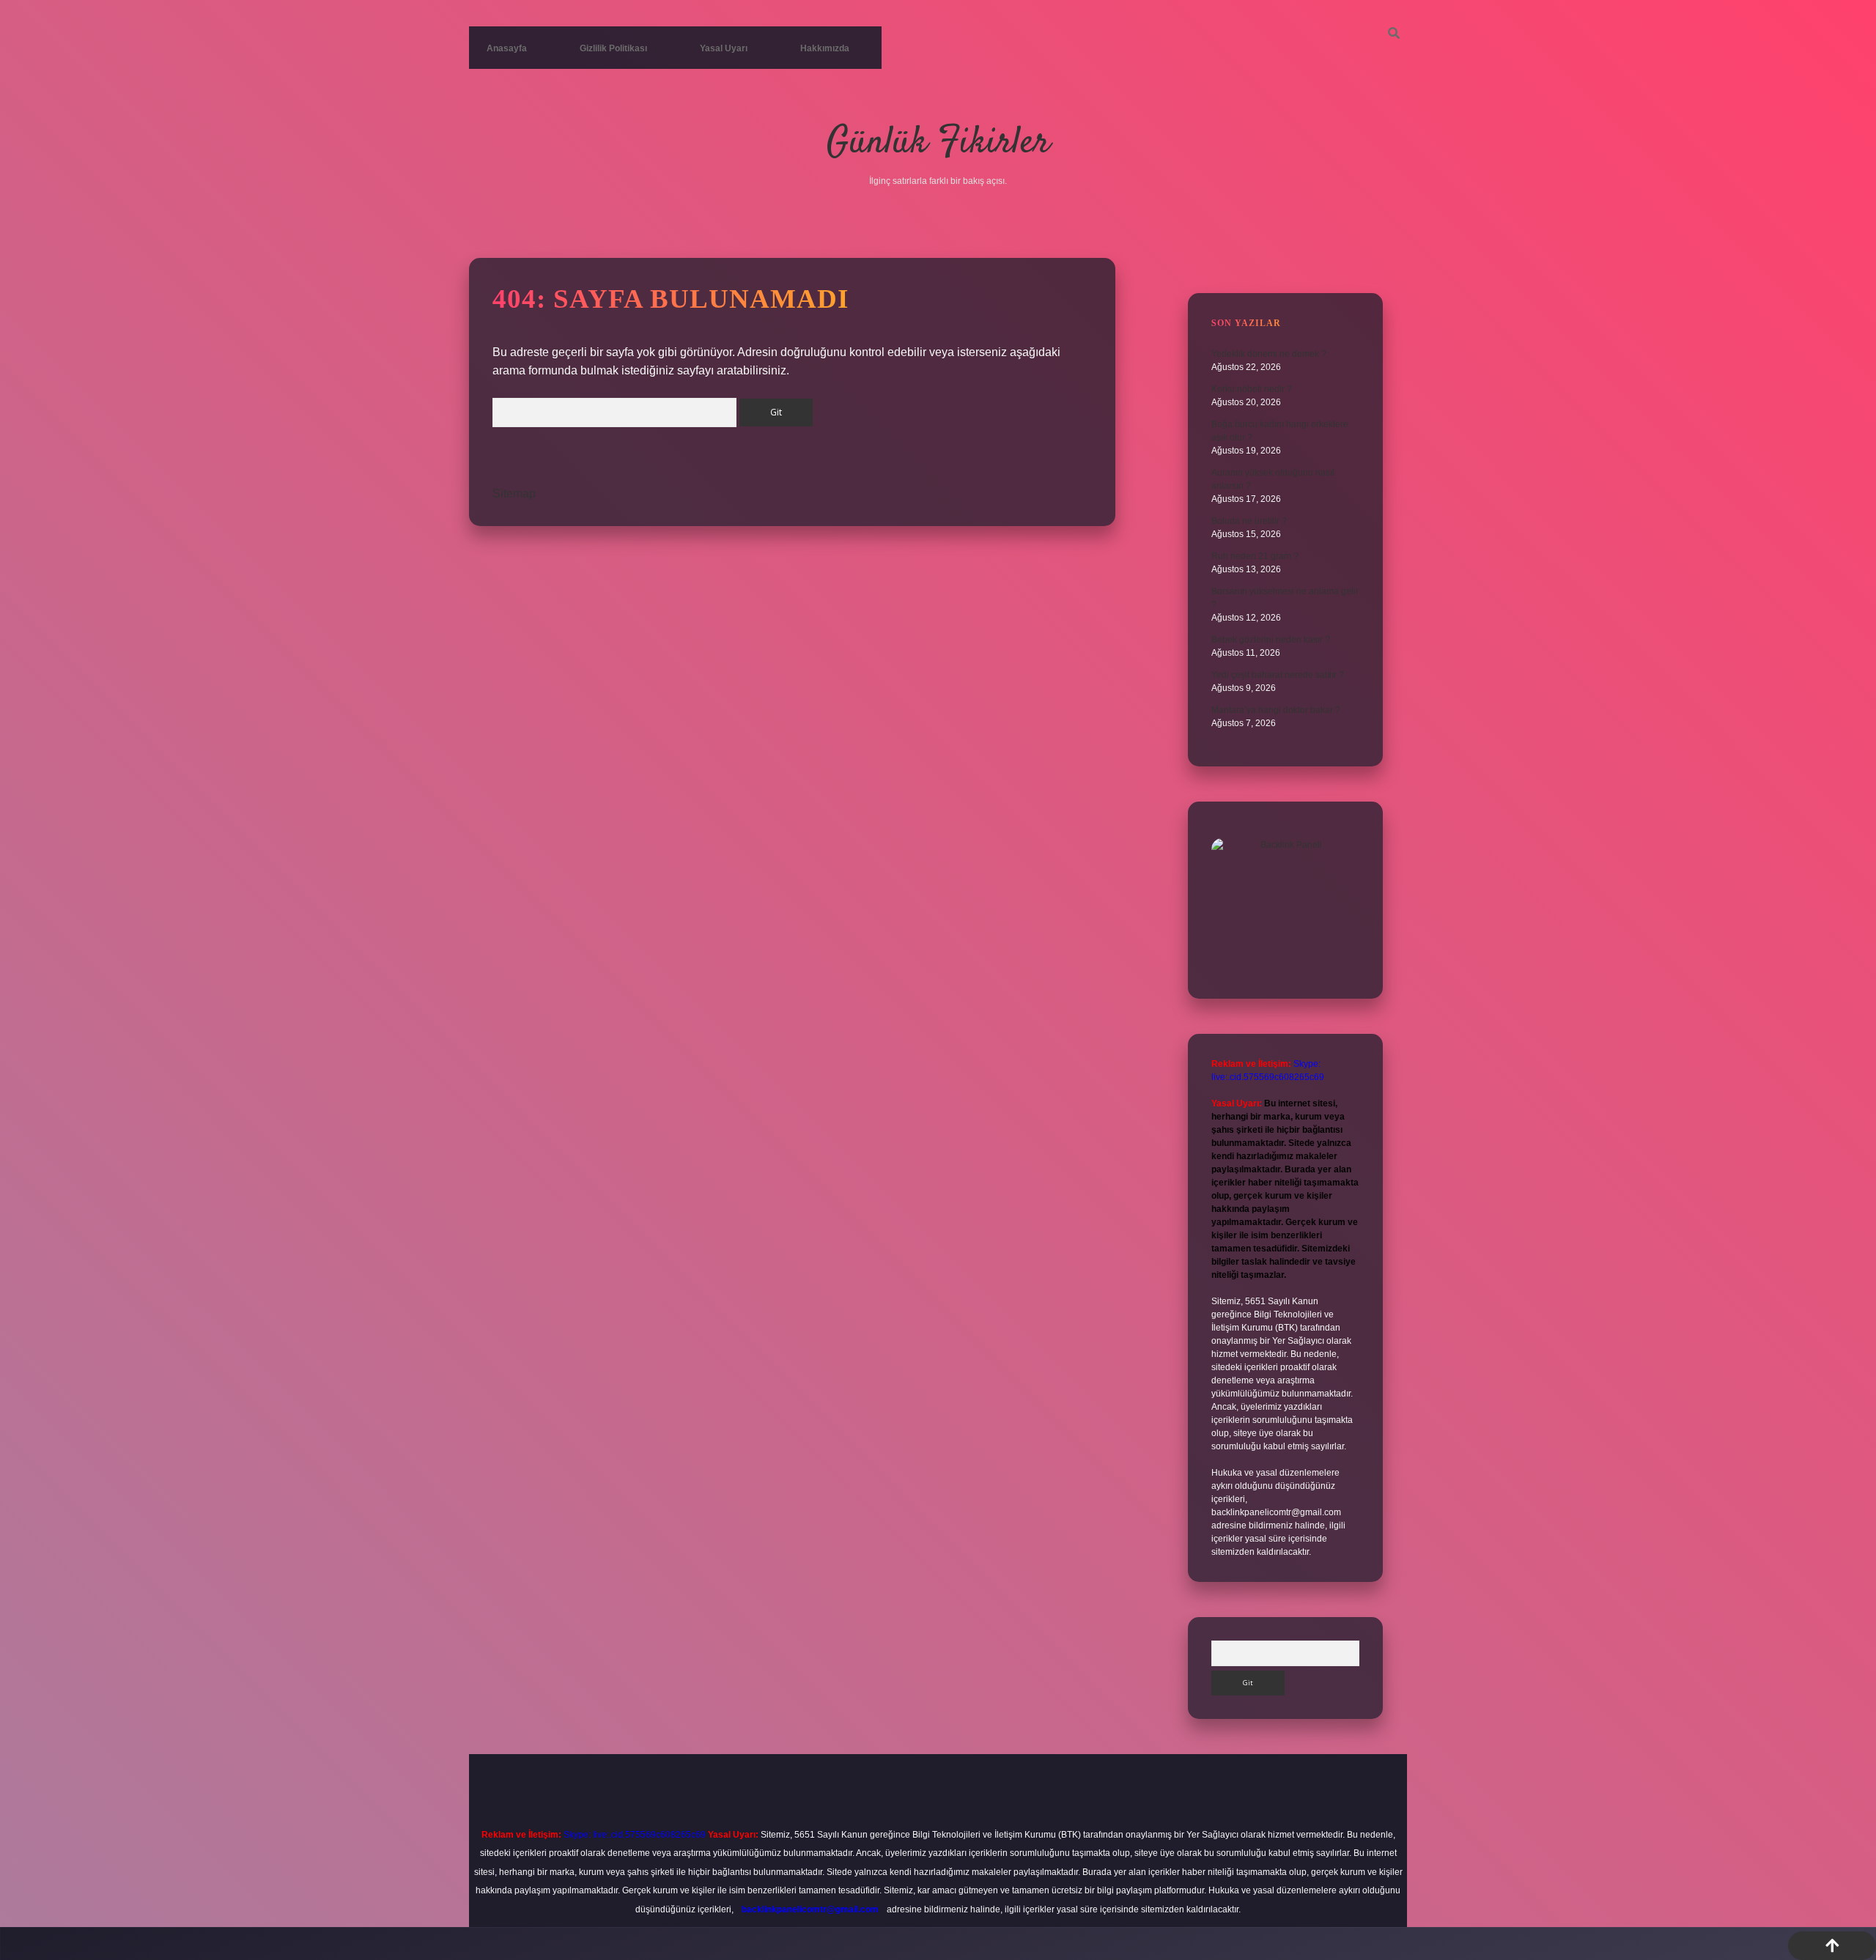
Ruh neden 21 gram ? (1255, 556)
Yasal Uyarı (724, 48)
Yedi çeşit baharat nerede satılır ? (1278, 675)
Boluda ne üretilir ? (1249, 521)
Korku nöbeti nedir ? (1252, 389)
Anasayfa (507, 48)
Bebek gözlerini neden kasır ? (1271, 640)
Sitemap (514, 493)
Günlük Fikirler (938, 143)
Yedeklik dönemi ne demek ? (1269, 354)
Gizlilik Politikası (613, 48)
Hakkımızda (825, 48)
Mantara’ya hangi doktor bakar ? (1276, 710)
